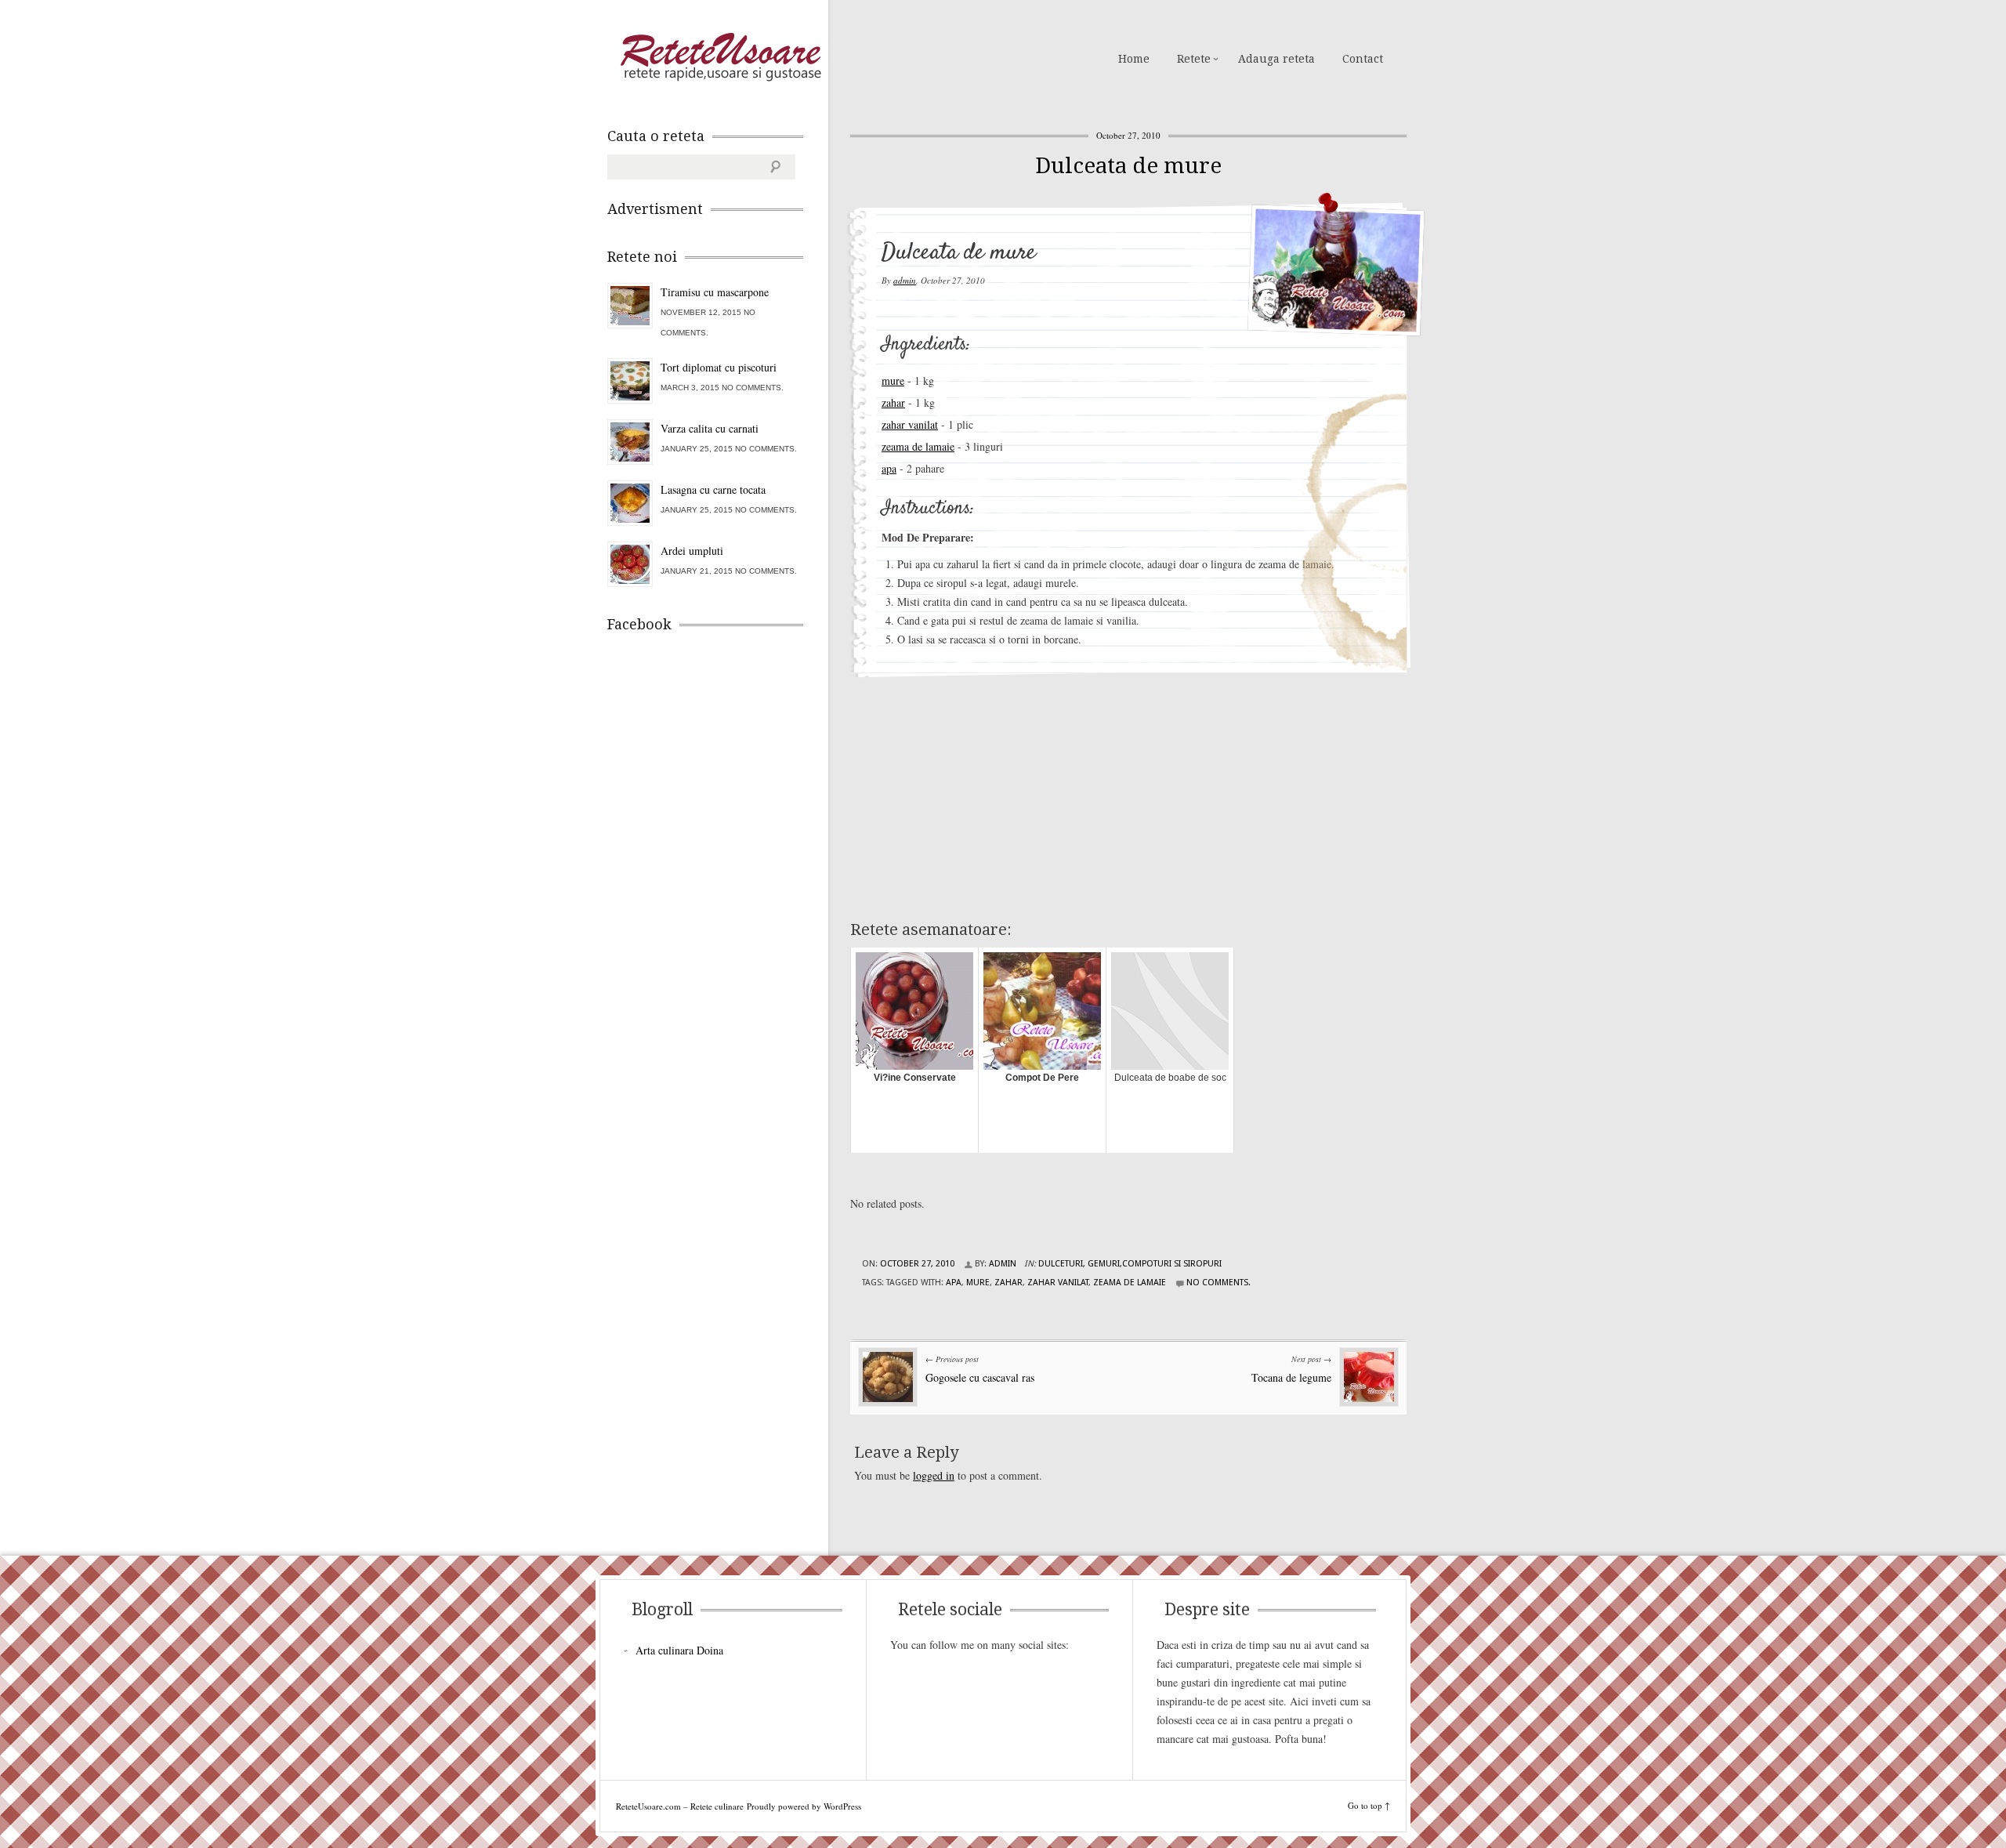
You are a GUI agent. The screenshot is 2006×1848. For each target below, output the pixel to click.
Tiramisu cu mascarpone (715, 292)
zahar (893, 402)
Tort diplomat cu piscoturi (719, 367)
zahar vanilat (910, 424)
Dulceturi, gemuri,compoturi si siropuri (1130, 1264)
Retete (1194, 59)
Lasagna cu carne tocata (713, 489)
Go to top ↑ (1369, 1805)
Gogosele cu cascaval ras (980, 1377)
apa (889, 468)
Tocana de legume (1291, 1377)
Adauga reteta (1276, 59)
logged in (934, 1475)
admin (905, 280)
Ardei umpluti (692, 551)
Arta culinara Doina (679, 1650)
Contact (1363, 59)
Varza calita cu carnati (710, 428)
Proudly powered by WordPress (804, 1806)
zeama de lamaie (918, 446)
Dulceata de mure (1128, 166)
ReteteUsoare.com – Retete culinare (720, 57)
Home (1134, 59)
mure (893, 380)
